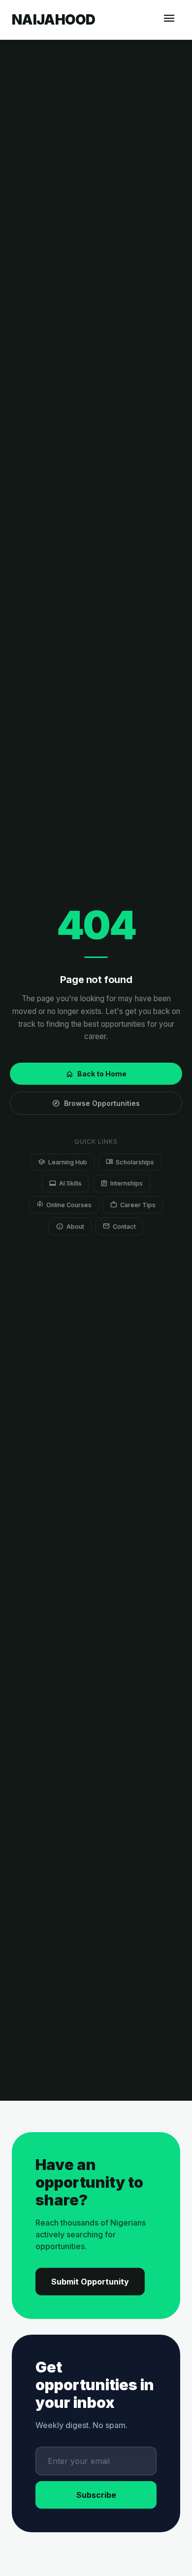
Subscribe (96, 2495)
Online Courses (64, 1204)
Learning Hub (62, 1162)
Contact (119, 1226)
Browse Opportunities (96, 1103)
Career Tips (133, 1204)
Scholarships (130, 1162)
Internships (122, 1183)
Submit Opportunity (90, 2282)
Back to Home (96, 1074)
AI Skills (65, 1183)
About (70, 1226)
